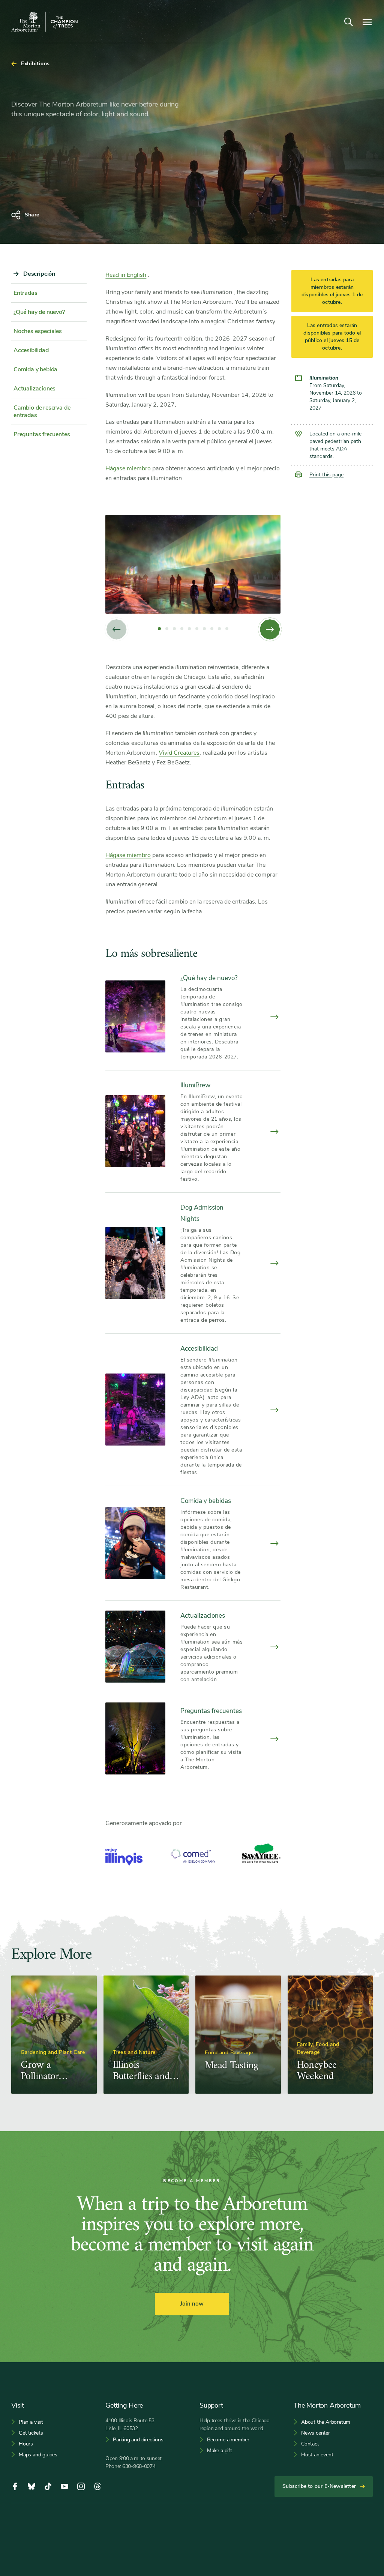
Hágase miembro (128, 468)
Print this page (326, 475)
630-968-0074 (139, 2466)
